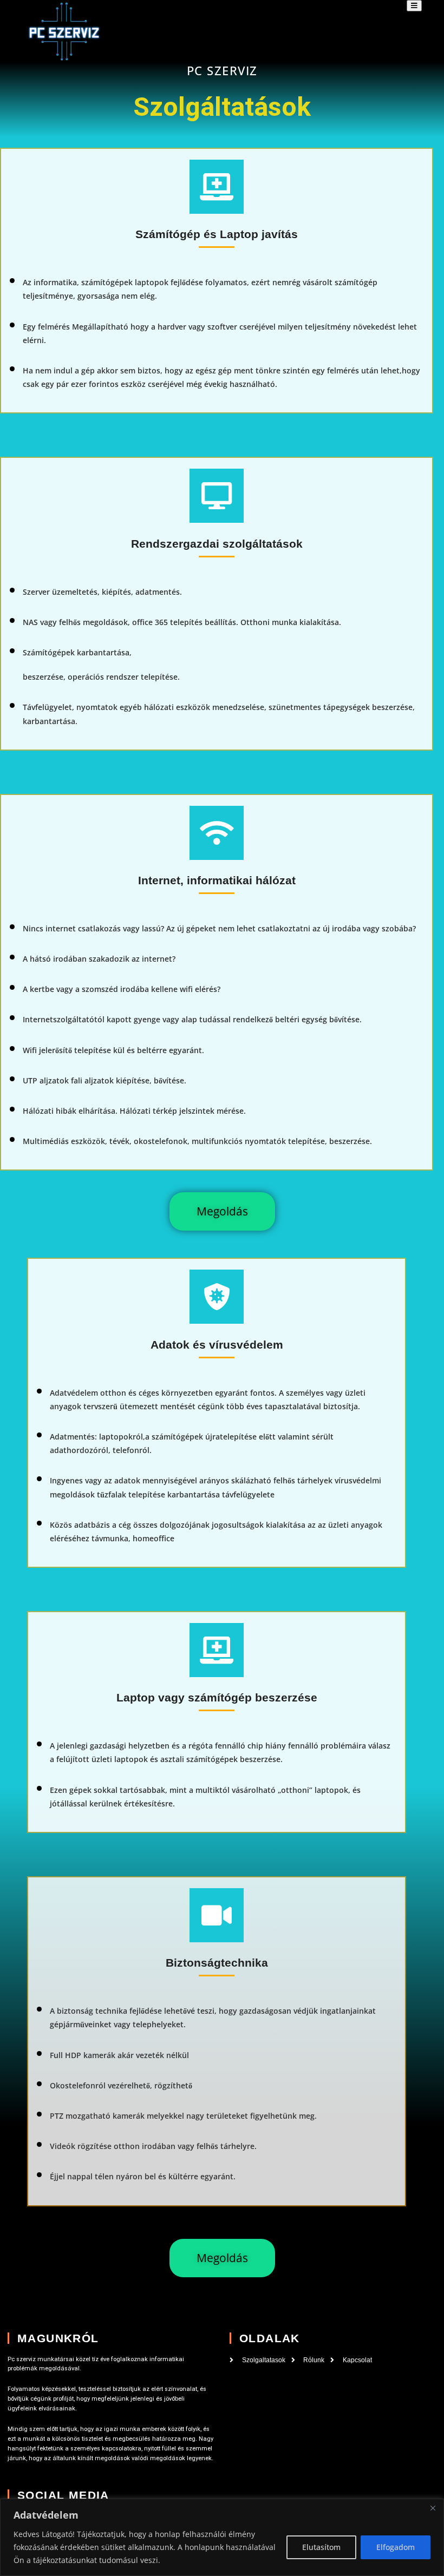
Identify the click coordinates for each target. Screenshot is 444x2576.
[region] (222, 2537)
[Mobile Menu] (414, 6)
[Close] (433, 2508)
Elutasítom (321, 2547)
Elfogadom (396, 2547)
